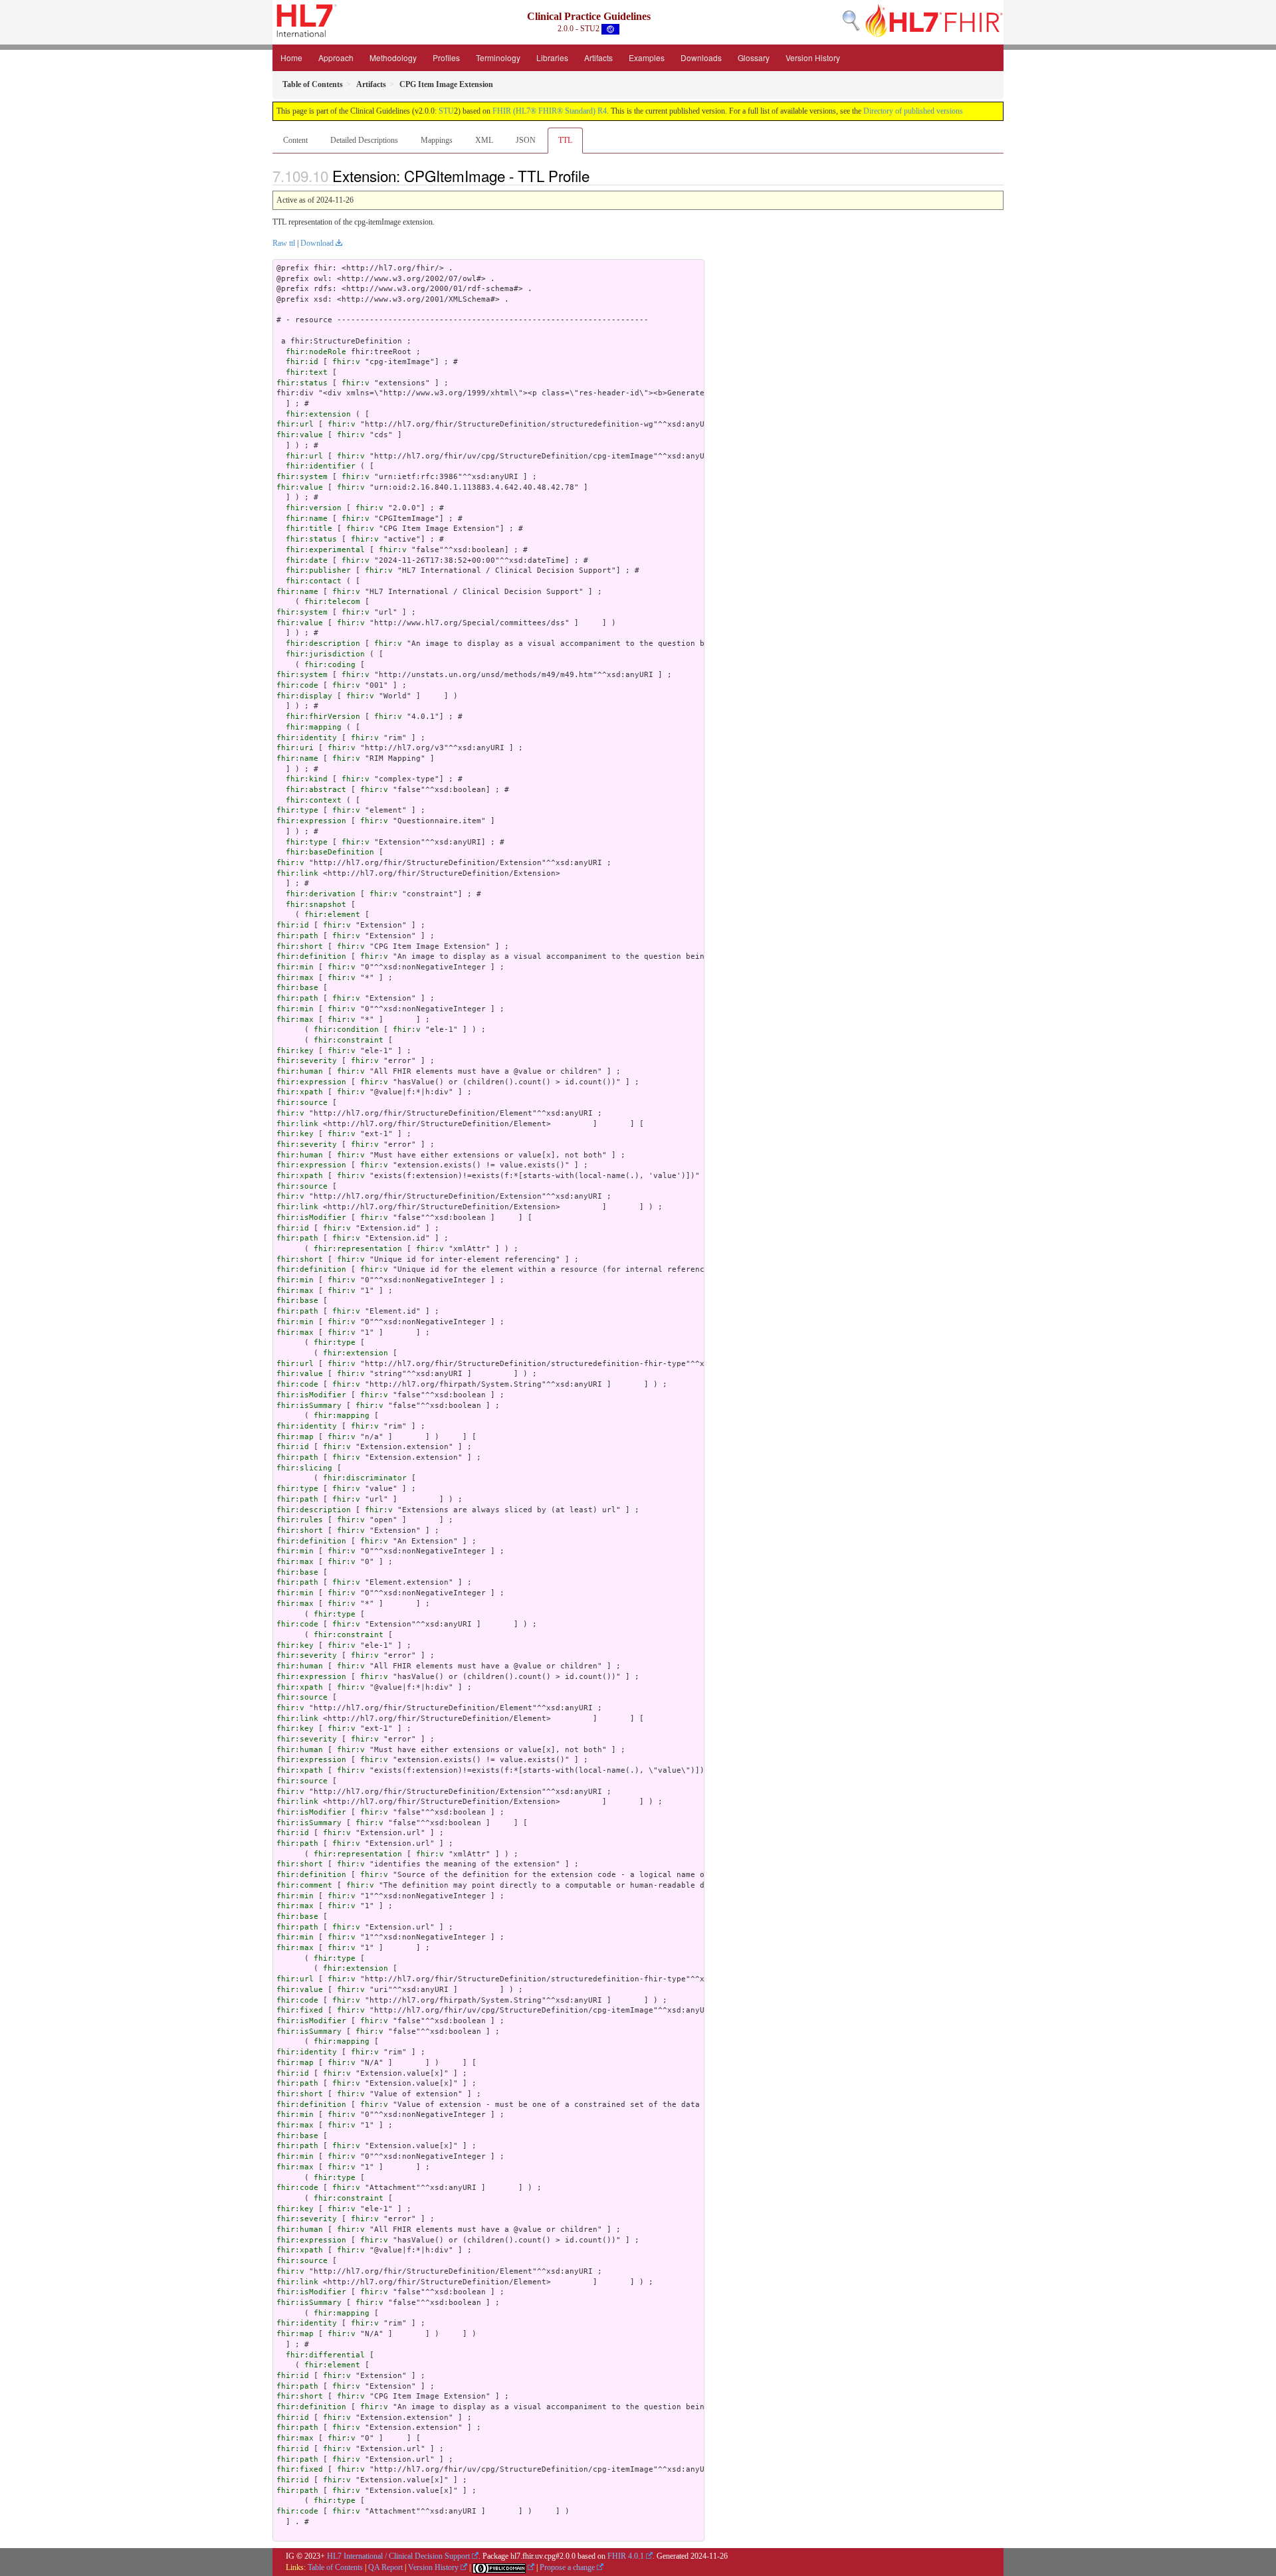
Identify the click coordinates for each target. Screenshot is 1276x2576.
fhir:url (295, 424)
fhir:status (302, 383)
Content (295, 140)
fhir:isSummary (309, 1406)
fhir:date (307, 560)
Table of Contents (335, 2567)
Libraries (552, 57)
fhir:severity (307, 1061)
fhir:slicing (304, 1468)
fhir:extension (318, 414)
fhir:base (297, 988)
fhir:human (300, 1071)
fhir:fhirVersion (323, 717)
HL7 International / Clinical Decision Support (398, 2556)
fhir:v (346, 362)
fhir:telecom (332, 602)
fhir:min (295, 967)
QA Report (385, 2567)
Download (317, 243)
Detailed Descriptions (364, 140)
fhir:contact (314, 581)
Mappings (437, 140)
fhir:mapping (314, 727)
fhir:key (295, 1051)
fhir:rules (300, 1520)
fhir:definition (311, 956)
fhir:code (297, 685)
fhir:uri (295, 748)
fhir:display (304, 696)
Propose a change (567, 2567)
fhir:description (323, 644)
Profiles (446, 57)
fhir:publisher (318, 570)
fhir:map (295, 1437)
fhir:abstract (316, 790)
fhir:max (295, 978)
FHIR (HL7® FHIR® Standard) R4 (550, 111)
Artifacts (598, 57)
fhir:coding (330, 665)
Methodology (393, 57)
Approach (336, 57)
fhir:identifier (321, 466)
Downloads (701, 57)
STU (446, 111)
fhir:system (302, 477)
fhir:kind (307, 779)
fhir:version (314, 508)
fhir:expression (311, 821)
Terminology (498, 57)
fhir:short (300, 946)
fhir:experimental (325, 550)
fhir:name (307, 519)
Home (291, 57)
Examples (647, 57)
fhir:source (302, 1103)
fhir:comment (304, 1885)
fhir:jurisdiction (325, 654)
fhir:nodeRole (316, 352)
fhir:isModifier (311, 1218)
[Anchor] (597, 175)
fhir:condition (346, 1030)
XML (484, 140)
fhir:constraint (349, 1040)
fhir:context (314, 800)
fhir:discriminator (365, 1478)
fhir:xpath (300, 1092)
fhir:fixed (300, 2010)
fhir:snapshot (316, 905)
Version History (813, 57)
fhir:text (307, 372)
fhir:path (297, 936)
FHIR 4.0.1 (626, 2556)
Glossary (754, 57)
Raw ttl (284, 243)
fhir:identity (307, 738)
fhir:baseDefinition (330, 852)
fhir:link (297, 873)
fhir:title (309, 529)
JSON (526, 140)
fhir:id (302, 362)
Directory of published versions (913, 111)
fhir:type (297, 810)
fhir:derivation (321, 894)
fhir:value (300, 435)
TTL (565, 140)
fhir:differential (325, 2355)
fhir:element (332, 915)
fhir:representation (358, 1249)
